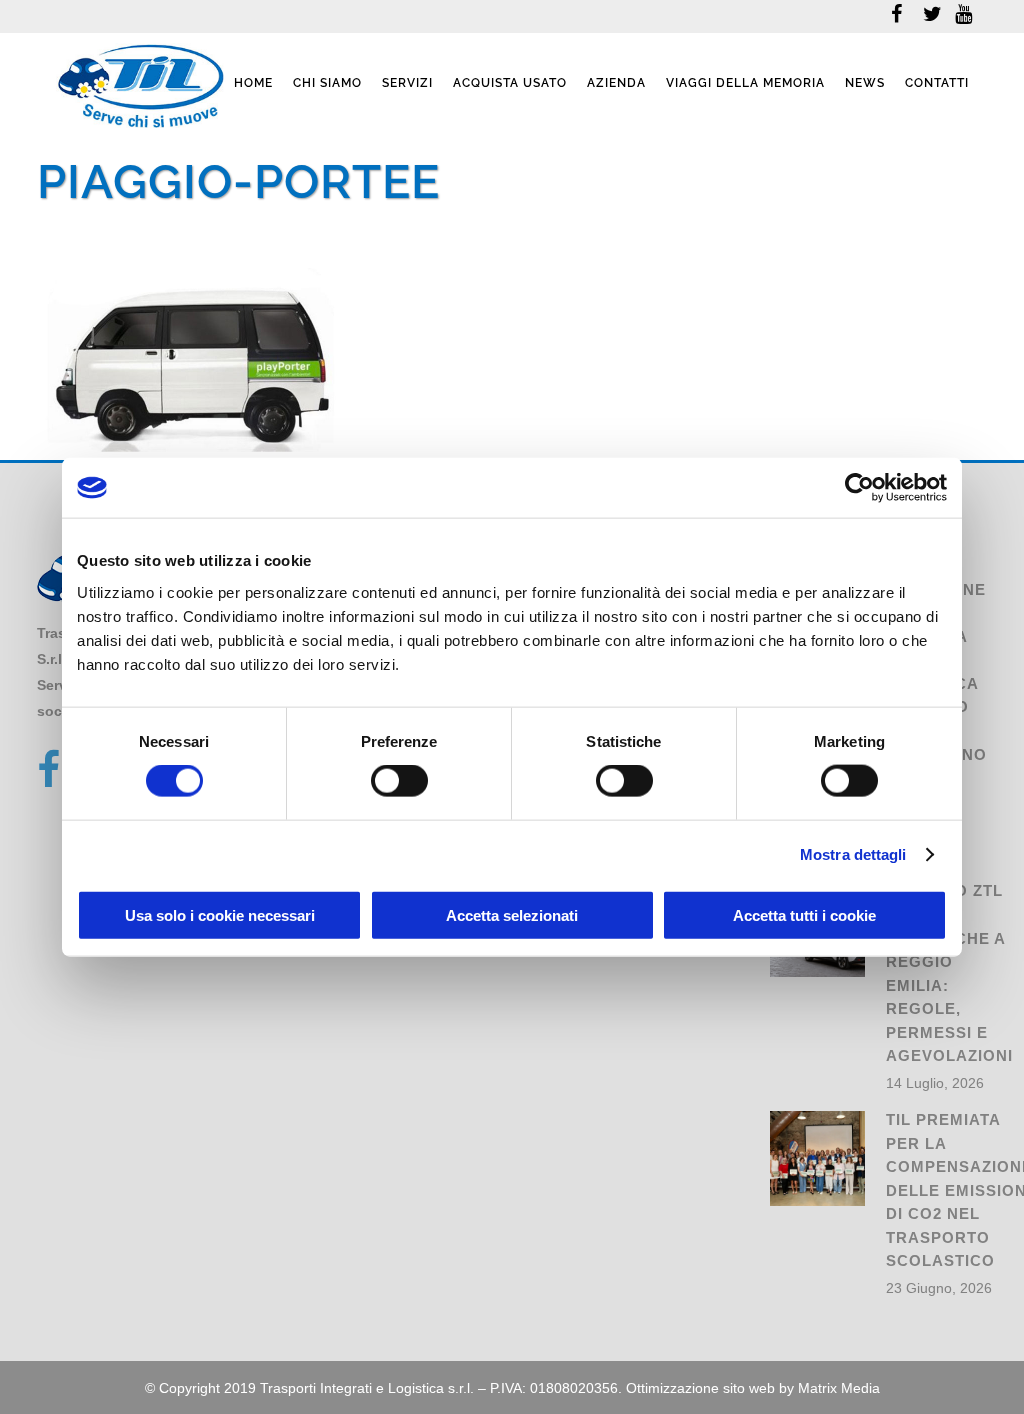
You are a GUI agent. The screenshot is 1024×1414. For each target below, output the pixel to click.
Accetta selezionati (512, 914)
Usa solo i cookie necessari (220, 914)
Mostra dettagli (853, 854)
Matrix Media (839, 1388)
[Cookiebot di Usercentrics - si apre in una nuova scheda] (859, 488)
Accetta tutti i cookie (804, 914)
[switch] (399, 781)
